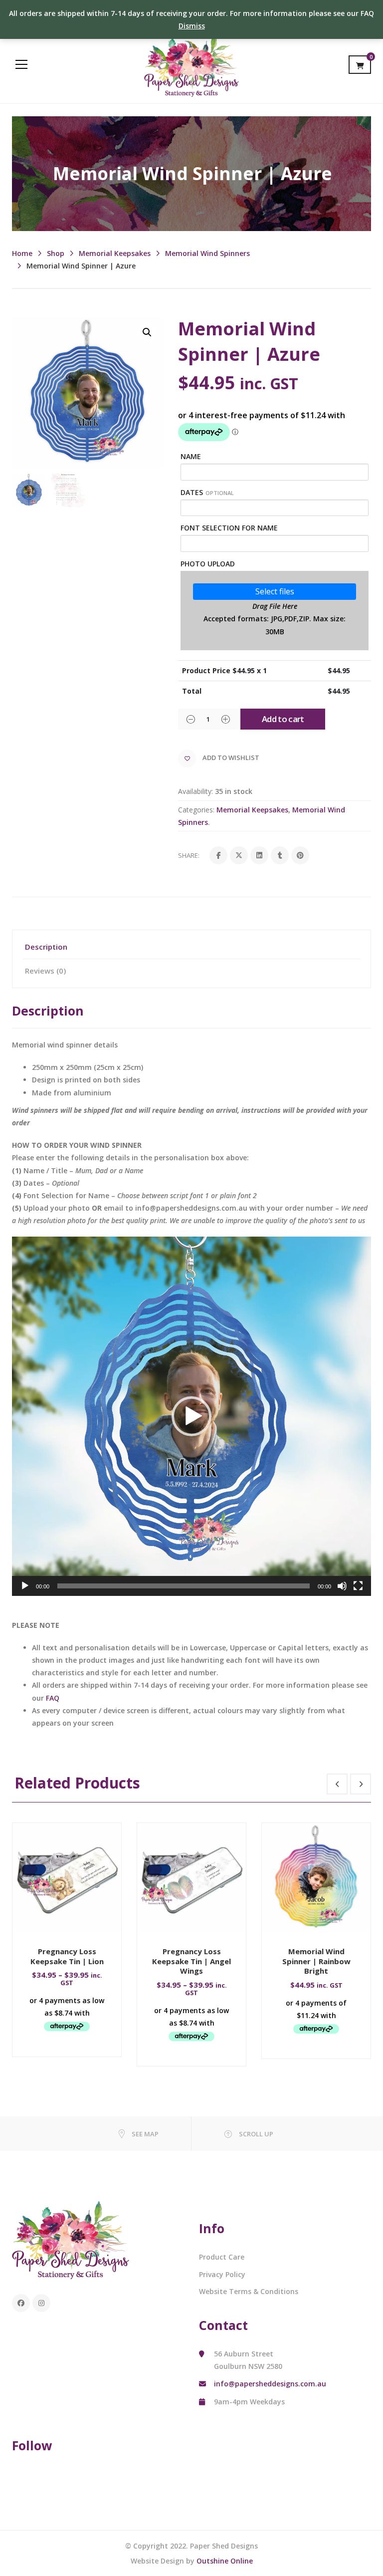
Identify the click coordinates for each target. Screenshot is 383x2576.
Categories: (196, 810)
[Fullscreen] (358, 1586)
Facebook (21, 2303)
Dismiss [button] (192, 26)
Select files (275, 591)
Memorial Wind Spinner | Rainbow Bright (316, 1961)
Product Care (222, 2257)
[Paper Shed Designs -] (191, 64)
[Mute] (342, 1586)
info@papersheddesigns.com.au (270, 2384)
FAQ (53, 1698)
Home (22, 253)
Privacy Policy (222, 2274)
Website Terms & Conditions (249, 2291)
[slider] (184, 1586)
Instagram (41, 2303)
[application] (191, 1416)
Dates (207, 492)
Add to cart (283, 719)
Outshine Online (225, 2561)
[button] (147, 332)
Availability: (195, 791)
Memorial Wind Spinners (207, 253)
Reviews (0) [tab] (45, 971)
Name (191, 456)
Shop (56, 253)
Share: (189, 855)
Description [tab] (46, 947)
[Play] (25, 1586)
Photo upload (208, 564)
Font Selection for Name (229, 528)
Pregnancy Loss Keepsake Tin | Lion (67, 1956)
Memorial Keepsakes (115, 253)
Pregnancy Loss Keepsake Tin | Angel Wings (191, 1961)
